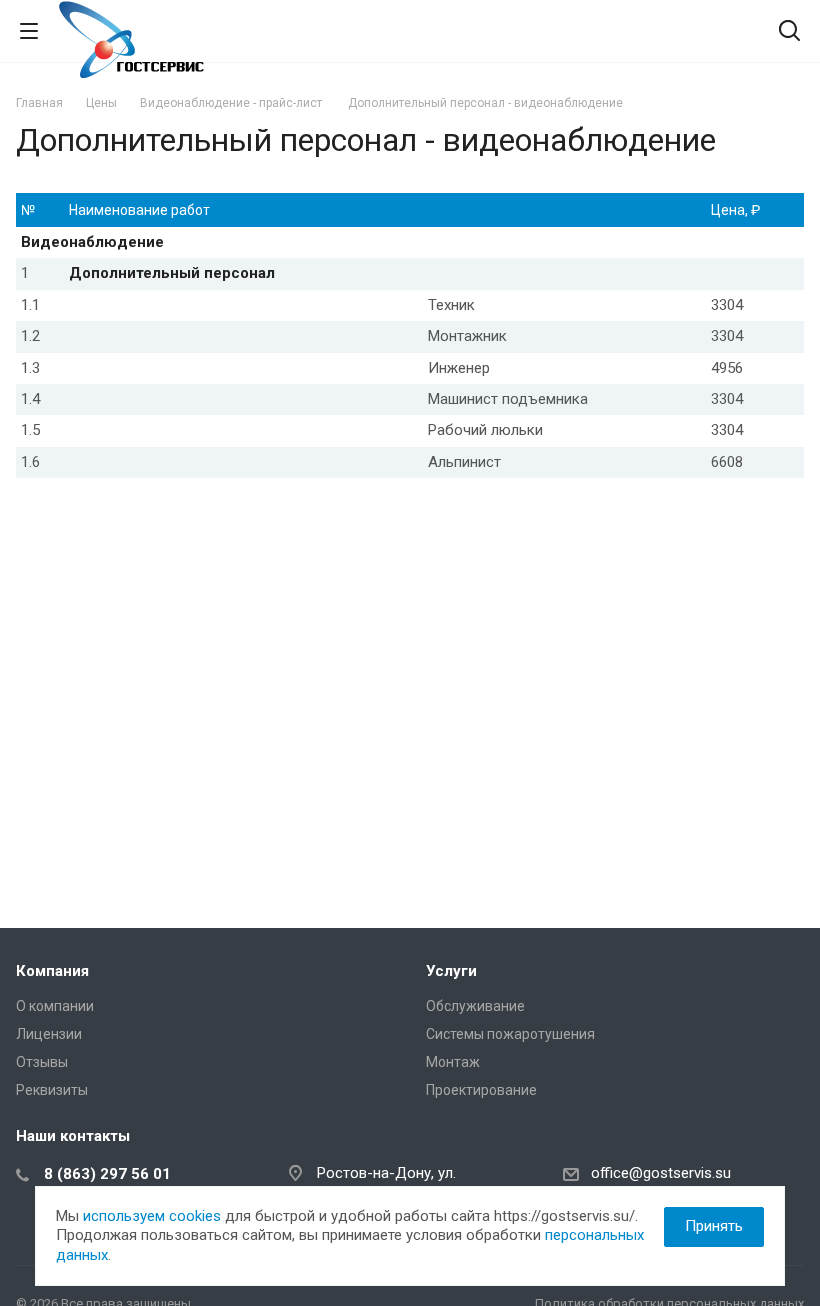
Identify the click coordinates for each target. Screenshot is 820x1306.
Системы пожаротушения (510, 1034)
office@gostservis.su (661, 1173)
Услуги (451, 971)
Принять (714, 1226)
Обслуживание (475, 1006)
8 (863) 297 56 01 (107, 1174)
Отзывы (42, 1062)
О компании (55, 1006)
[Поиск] (789, 32)
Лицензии (49, 1034)
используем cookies (152, 1216)
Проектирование (481, 1090)
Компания (52, 971)
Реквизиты (52, 1090)
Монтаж (453, 1062)
